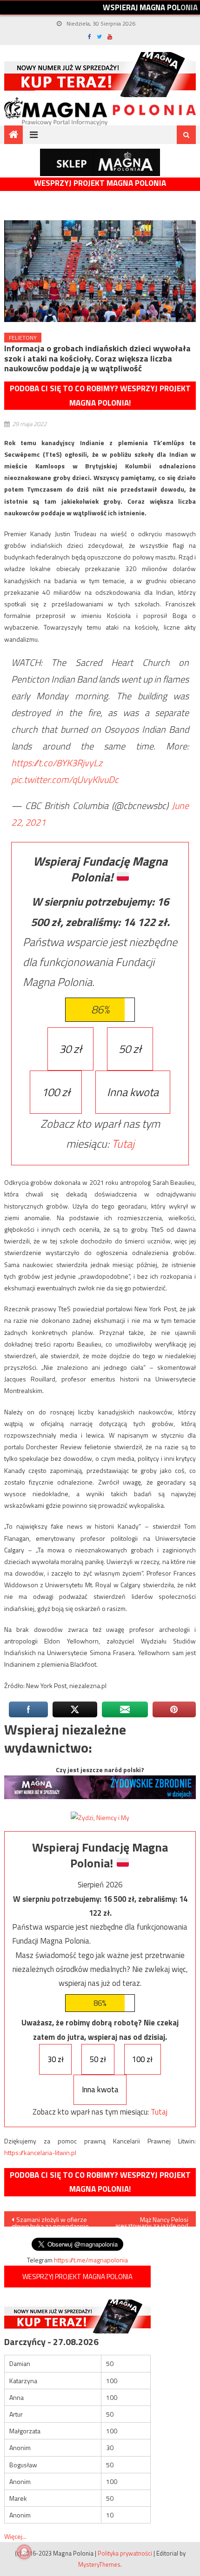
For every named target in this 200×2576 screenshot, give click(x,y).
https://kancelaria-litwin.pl (40, 2152)
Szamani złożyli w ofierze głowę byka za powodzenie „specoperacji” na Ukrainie (50, 2221)
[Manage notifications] (24, 2552)
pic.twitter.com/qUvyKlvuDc (65, 779)
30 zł (70, 1049)
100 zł (56, 1092)
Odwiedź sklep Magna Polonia (100, 162)
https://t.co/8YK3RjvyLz (57, 763)
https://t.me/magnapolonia (91, 2260)
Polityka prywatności (125, 2553)
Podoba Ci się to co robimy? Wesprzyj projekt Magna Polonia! (100, 396)
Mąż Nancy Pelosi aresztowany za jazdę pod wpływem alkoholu (152, 2221)
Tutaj (123, 1143)
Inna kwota (133, 1092)
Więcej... (15, 2536)
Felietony (23, 338)
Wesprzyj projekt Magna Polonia (100, 183)
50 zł (130, 1049)
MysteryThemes (99, 2564)
